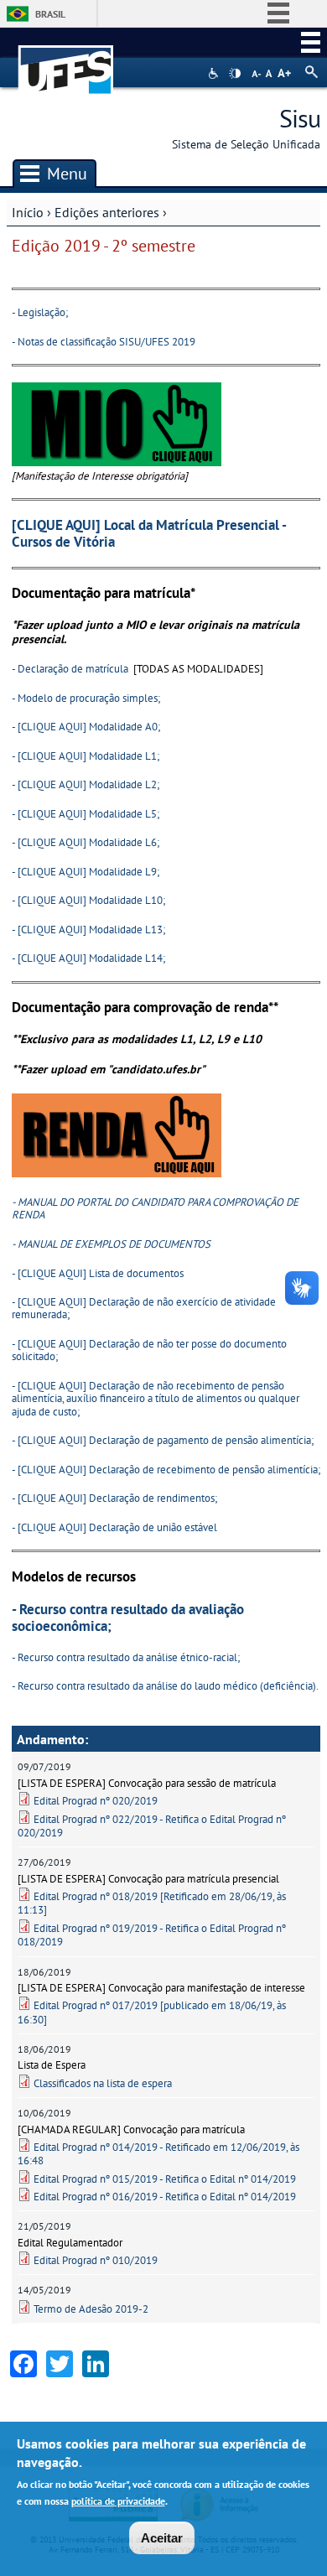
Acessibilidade (215, 73)
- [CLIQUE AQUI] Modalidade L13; (88, 930)
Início (28, 212)
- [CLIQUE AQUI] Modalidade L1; (86, 756)
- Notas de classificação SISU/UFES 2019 (104, 342)
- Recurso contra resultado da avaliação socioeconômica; (128, 1618)
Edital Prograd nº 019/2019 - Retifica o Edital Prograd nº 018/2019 (152, 1935)
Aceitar (162, 2538)
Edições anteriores (107, 212)
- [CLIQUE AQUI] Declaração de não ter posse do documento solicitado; (149, 1350)
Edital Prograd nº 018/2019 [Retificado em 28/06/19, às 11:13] (152, 1903)
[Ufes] (66, 62)
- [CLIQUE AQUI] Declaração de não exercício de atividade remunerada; (144, 1308)
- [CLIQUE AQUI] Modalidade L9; (86, 872)
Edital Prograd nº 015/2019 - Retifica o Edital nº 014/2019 (165, 2179)
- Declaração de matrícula (71, 669)
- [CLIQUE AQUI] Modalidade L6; (86, 842)
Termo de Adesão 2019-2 (91, 2309)
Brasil (50, 14)
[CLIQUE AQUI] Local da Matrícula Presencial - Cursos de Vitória (149, 533)
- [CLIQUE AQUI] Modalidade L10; (88, 900)
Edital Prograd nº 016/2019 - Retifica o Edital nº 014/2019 (165, 2197)
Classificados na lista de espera (103, 2083)
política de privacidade (118, 2501)
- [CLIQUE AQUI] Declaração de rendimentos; (114, 1498)
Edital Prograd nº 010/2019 (96, 2260)
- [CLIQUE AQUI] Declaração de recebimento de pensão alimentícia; (166, 1470)
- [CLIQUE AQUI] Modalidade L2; (86, 784)
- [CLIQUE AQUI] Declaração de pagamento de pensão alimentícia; (163, 1440)
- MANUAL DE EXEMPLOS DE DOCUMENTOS (111, 1244)
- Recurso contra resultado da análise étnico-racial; (126, 1657)
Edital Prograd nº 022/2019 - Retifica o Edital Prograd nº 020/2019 (152, 1826)
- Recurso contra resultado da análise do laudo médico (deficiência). (165, 1686)
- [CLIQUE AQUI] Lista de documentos (98, 1273)
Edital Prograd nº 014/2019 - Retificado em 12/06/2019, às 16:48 (158, 2154)
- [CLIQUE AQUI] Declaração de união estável (114, 1527)
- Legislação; (40, 312)
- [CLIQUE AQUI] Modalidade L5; (86, 814)
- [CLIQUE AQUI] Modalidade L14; (88, 958)
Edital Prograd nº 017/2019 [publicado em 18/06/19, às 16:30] (152, 2012)
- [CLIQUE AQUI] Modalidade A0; (86, 727)
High (235, 74)
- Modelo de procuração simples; (86, 698)
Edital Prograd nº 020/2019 (96, 1801)
